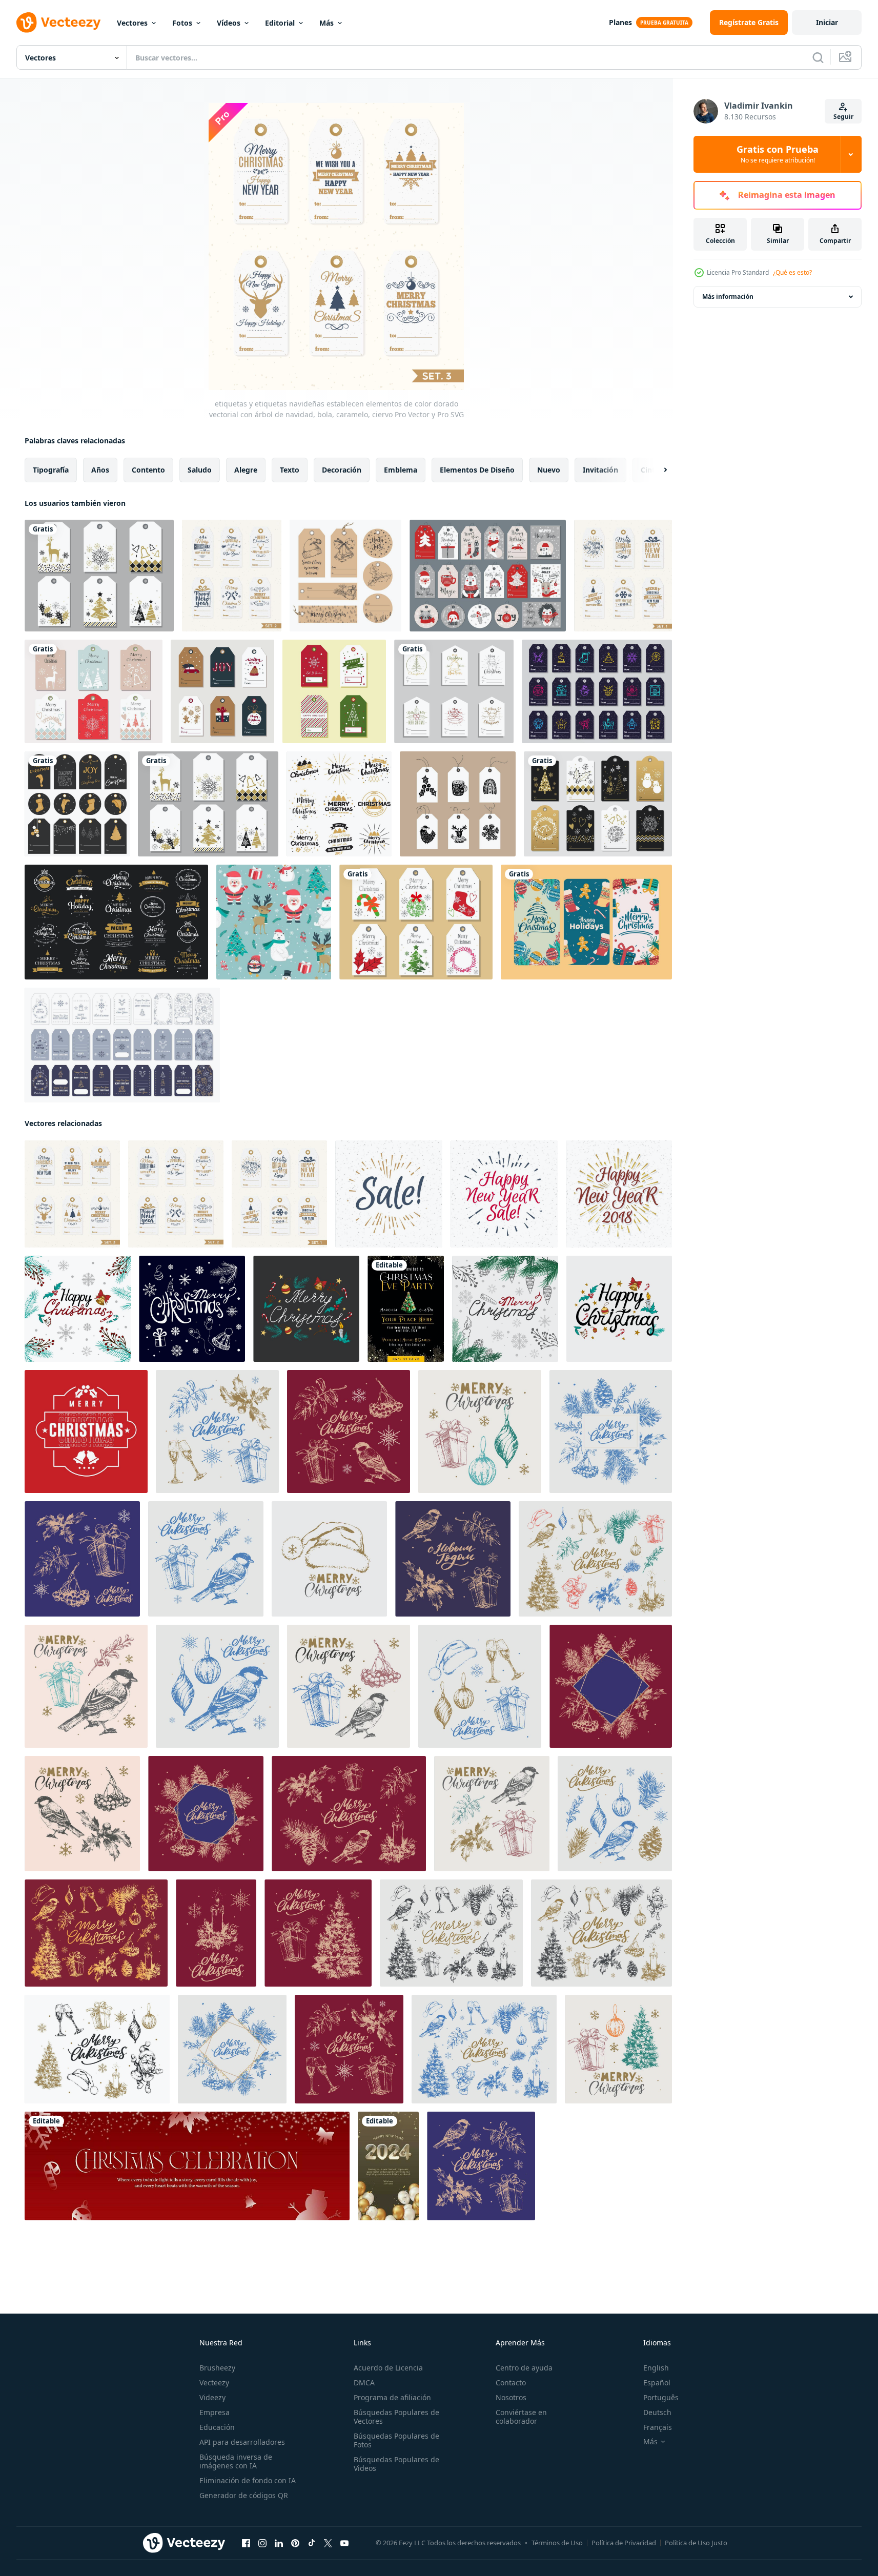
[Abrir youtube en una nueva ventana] (344, 2543)
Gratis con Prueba (778, 154)
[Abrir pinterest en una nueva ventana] (295, 2543)
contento (148, 470)
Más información (728, 297)
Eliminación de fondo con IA (248, 2480)
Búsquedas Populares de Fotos (396, 2440)
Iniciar (827, 22)
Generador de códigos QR (244, 2495)
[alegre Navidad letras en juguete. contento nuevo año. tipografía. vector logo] (86, 1432)
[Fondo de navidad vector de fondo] (339, 804)
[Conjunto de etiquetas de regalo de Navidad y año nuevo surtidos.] (99, 576)
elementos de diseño (477, 470)
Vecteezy (214, 2383)
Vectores (132, 23)
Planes (620, 22)
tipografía (51, 470)
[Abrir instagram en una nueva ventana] (262, 2543)
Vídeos (229, 23)
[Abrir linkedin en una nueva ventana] (279, 2543)
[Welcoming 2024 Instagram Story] (388, 2166)
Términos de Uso (557, 2543)
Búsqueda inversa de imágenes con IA (236, 2461)
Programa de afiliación (392, 2397)
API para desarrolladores (242, 2442)
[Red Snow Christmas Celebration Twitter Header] (187, 2166)
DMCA (364, 2383)
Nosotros (511, 2397)
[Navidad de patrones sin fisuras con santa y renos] (274, 922)
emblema (401, 470)
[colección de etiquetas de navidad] (345, 576)
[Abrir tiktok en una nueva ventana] (312, 2543)
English (656, 2368)
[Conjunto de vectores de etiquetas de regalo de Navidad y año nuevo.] (598, 804)
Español (657, 2383)
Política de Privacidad (624, 2543)
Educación (217, 2427)
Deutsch (657, 2412)
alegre (246, 470)
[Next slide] (657, 470)
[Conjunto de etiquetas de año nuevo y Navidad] (208, 804)
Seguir (843, 117)
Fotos (182, 23)
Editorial (280, 23)
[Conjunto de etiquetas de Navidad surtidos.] (94, 691)
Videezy (212, 2397)
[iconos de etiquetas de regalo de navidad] (454, 691)
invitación (600, 470)
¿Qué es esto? (792, 272)
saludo (200, 470)
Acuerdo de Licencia (388, 2368)
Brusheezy (217, 2368)
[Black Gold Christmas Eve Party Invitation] (406, 1309)
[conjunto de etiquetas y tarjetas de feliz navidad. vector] (488, 576)
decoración (342, 470)
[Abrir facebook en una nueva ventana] (246, 2543)
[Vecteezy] (58, 23)
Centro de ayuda (524, 2368)
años (100, 470)
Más (326, 23)
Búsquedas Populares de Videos (396, 2464)
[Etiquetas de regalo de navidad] (416, 922)
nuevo (549, 470)
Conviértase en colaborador (521, 2417)
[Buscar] (818, 57)
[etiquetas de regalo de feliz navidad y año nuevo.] (77, 804)
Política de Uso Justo (696, 2543)
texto (290, 470)
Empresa (215, 2412)
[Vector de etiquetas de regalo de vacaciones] (334, 691)
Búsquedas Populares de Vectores (396, 2417)
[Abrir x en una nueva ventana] (328, 2543)
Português (661, 2397)
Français (658, 2427)
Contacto (511, 2383)
